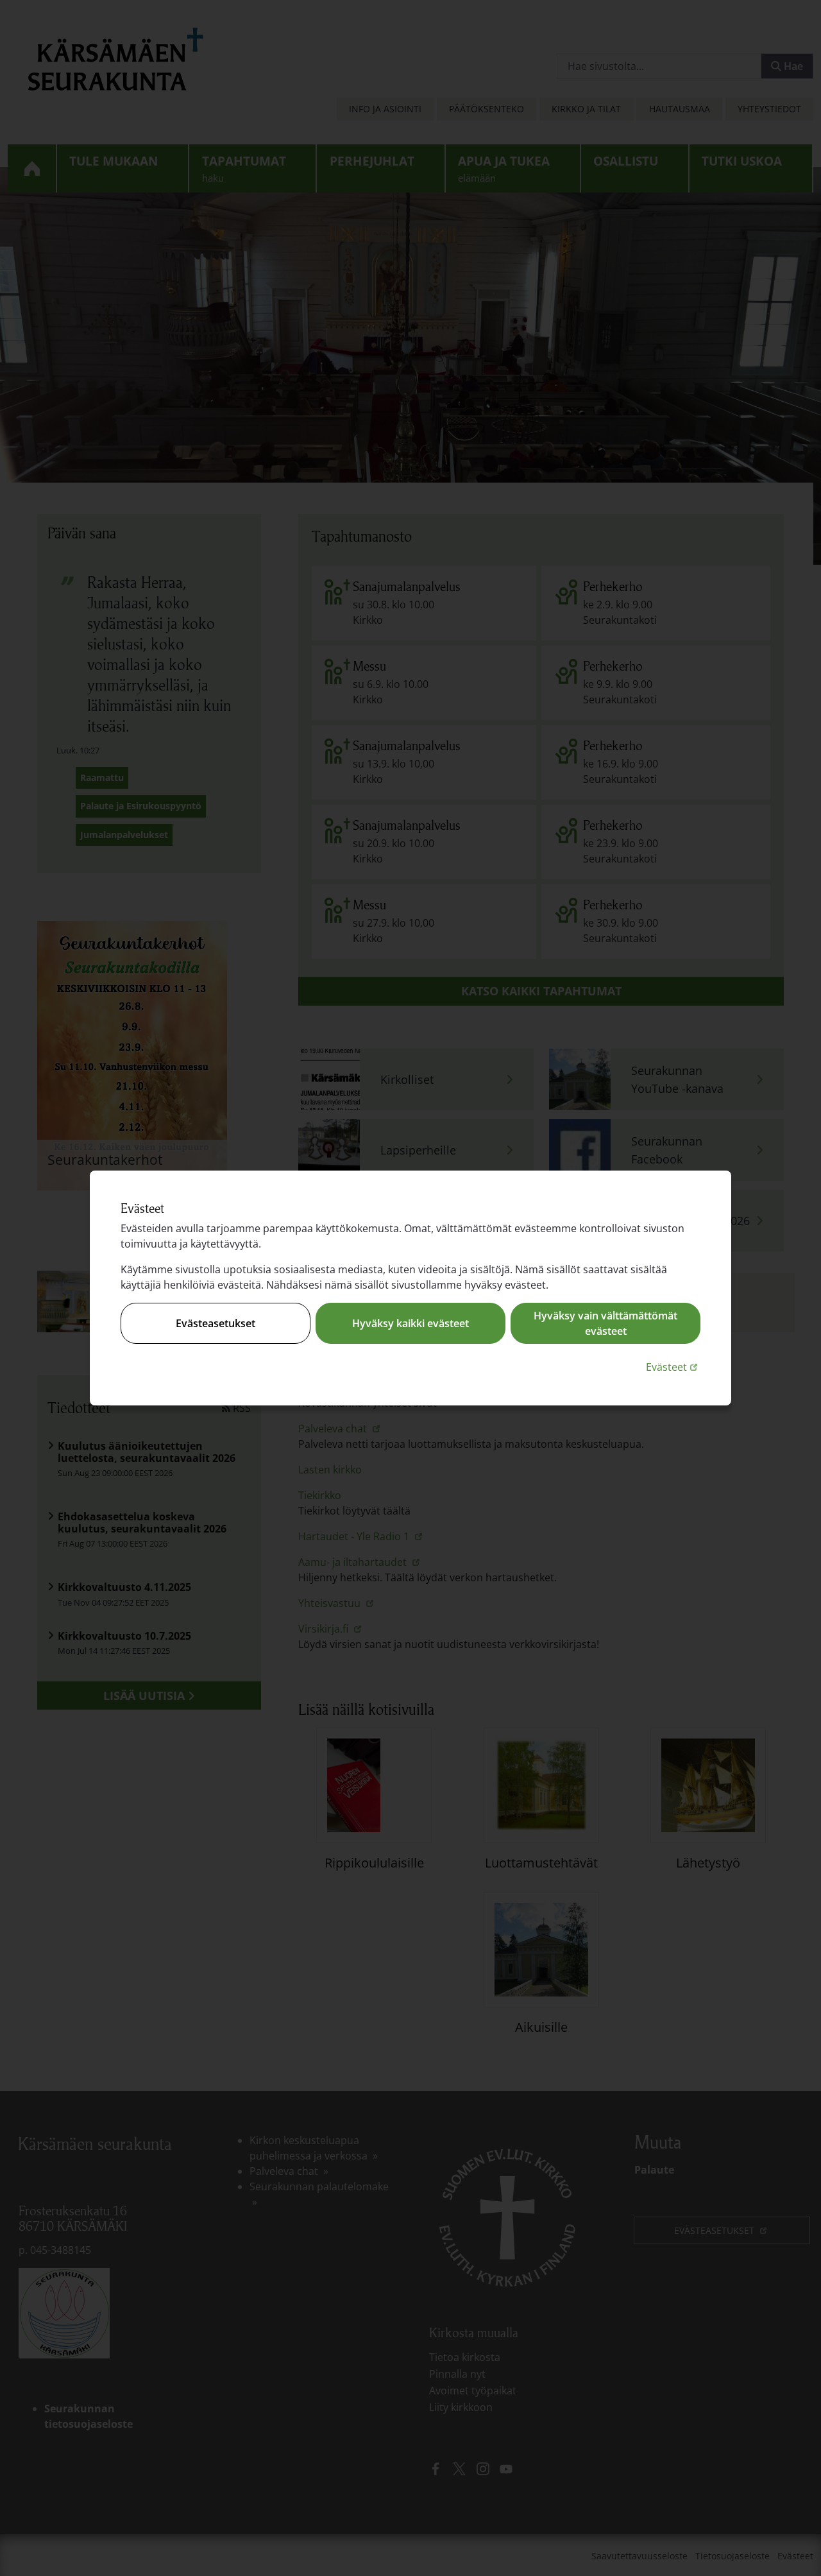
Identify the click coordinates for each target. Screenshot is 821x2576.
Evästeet (673, 1367)
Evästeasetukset (216, 1323)
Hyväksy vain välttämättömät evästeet (605, 1323)
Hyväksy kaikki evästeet (410, 1323)
